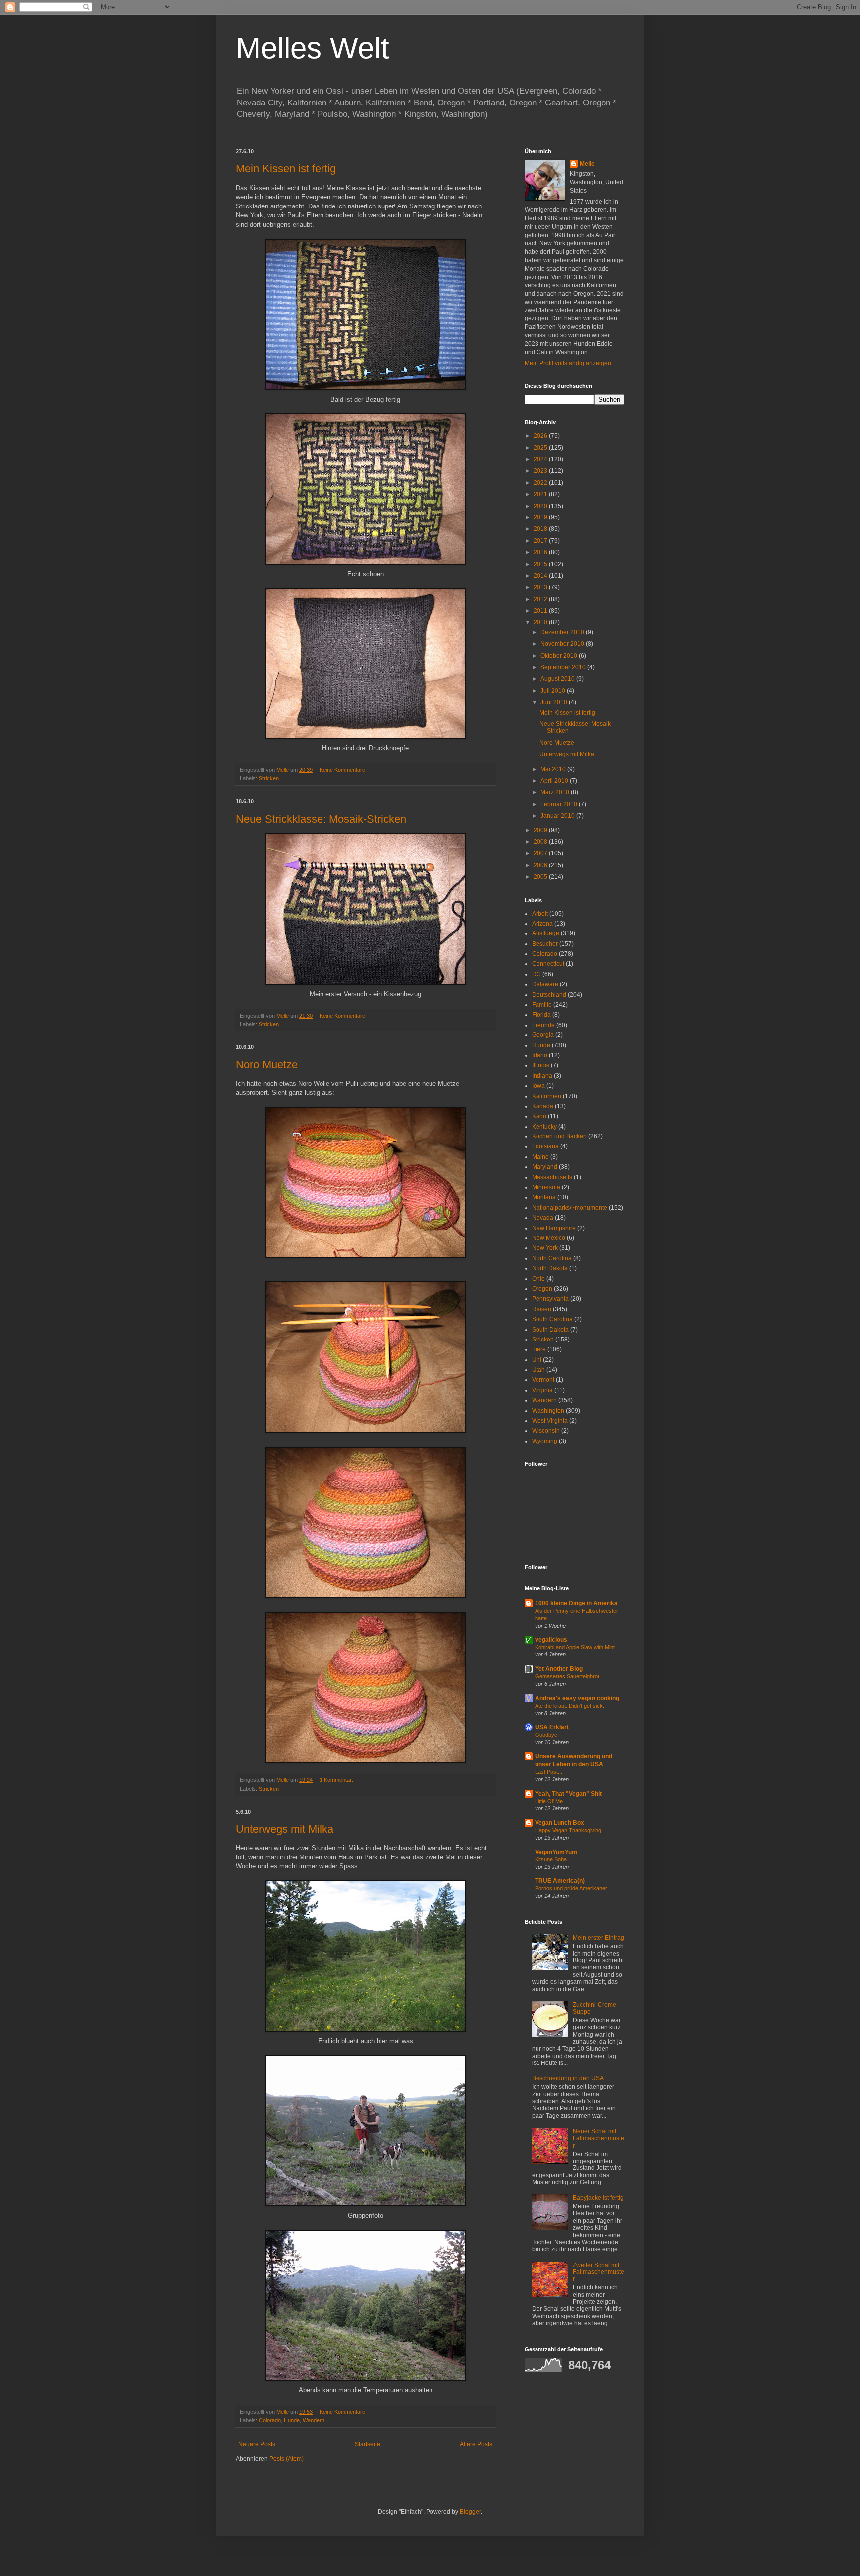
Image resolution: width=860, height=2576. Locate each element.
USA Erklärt (552, 1727)
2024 (541, 459)
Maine (540, 1157)
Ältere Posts (476, 2444)
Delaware (545, 984)
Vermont (543, 1380)
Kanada (543, 1106)
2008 (541, 842)
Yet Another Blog (559, 1669)
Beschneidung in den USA (568, 2078)
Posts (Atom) (286, 2459)
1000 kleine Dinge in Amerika (576, 1603)
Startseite (368, 2444)
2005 (541, 877)
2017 (541, 541)
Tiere (539, 1349)
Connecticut (548, 964)
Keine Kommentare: (344, 770)
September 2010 (564, 667)
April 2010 (555, 781)
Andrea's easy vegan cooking (577, 1698)
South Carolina (552, 1319)
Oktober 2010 (560, 656)
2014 (541, 576)
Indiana (542, 1076)
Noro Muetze (267, 1065)
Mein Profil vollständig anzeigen (568, 363)
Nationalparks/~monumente (570, 1208)
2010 (541, 622)
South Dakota (550, 1330)
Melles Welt (313, 48)
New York (545, 1248)
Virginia (542, 1390)
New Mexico (549, 1238)
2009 (541, 830)
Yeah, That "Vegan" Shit (568, 1794)
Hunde (292, 2420)
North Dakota (550, 1268)
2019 (541, 517)
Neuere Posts (257, 2444)
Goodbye (546, 1735)
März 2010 (556, 792)
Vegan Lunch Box (560, 1823)
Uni (537, 1360)
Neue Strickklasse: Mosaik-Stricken (321, 819)
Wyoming (545, 1441)
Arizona (542, 924)
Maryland (545, 1167)
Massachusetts (552, 1177)
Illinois (541, 1065)
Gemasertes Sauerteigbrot (567, 1676)
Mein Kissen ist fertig (286, 168)
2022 (541, 483)
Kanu (539, 1116)
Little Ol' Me (549, 1801)
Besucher (545, 944)
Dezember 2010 (563, 632)
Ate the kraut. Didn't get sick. (570, 1706)
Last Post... (549, 1772)
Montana (544, 1197)
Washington (548, 1411)
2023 (541, 471)
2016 (541, 552)
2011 (541, 611)
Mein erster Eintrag (598, 1938)
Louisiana (545, 1146)
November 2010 (563, 644)
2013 (541, 587)
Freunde (543, 1025)
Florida (541, 1015)
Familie (542, 1005)
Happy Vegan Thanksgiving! (569, 1830)
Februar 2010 (560, 804)
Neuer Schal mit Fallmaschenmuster (598, 2138)
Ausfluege (546, 933)
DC (537, 974)
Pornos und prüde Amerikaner (571, 1888)
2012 (541, 599)
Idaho (540, 1055)
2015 (541, 564)
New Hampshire (554, 1228)
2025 (541, 448)
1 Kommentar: (337, 1780)
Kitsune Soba (551, 1859)
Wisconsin (546, 1431)
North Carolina (552, 1258)
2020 (541, 506)
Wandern (314, 2420)
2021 (541, 494)
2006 (541, 865)
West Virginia (550, 1421)
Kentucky (544, 1127)
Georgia (543, 1035)
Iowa (538, 1086)
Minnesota (546, 1187)
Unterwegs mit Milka (285, 1829)
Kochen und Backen (559, 1136)
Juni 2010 (555, 702)
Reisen (542, 1309)
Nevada (543, 1218)
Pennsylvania (550, 1299)
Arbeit (540, 914)
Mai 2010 (554, 769)
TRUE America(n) (560, 1881)
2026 (541, 436)
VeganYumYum (556, 1852)
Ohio (538, 1279)
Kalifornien (547, 1096)
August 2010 (558, 679)
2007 (541, 853)
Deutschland (549, 995)
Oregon (542, 1289)
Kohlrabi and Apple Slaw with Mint (575, 1647)
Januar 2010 (558, 816)
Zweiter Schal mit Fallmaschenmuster (598, 2272)
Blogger (470, 2512)
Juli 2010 (554, 691)
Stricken (269, 778)
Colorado (270, 2420)
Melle (587, 164)
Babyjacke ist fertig (598, 2198)
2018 (541, 529)
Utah (538, 1370)
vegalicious (551, 1640)
